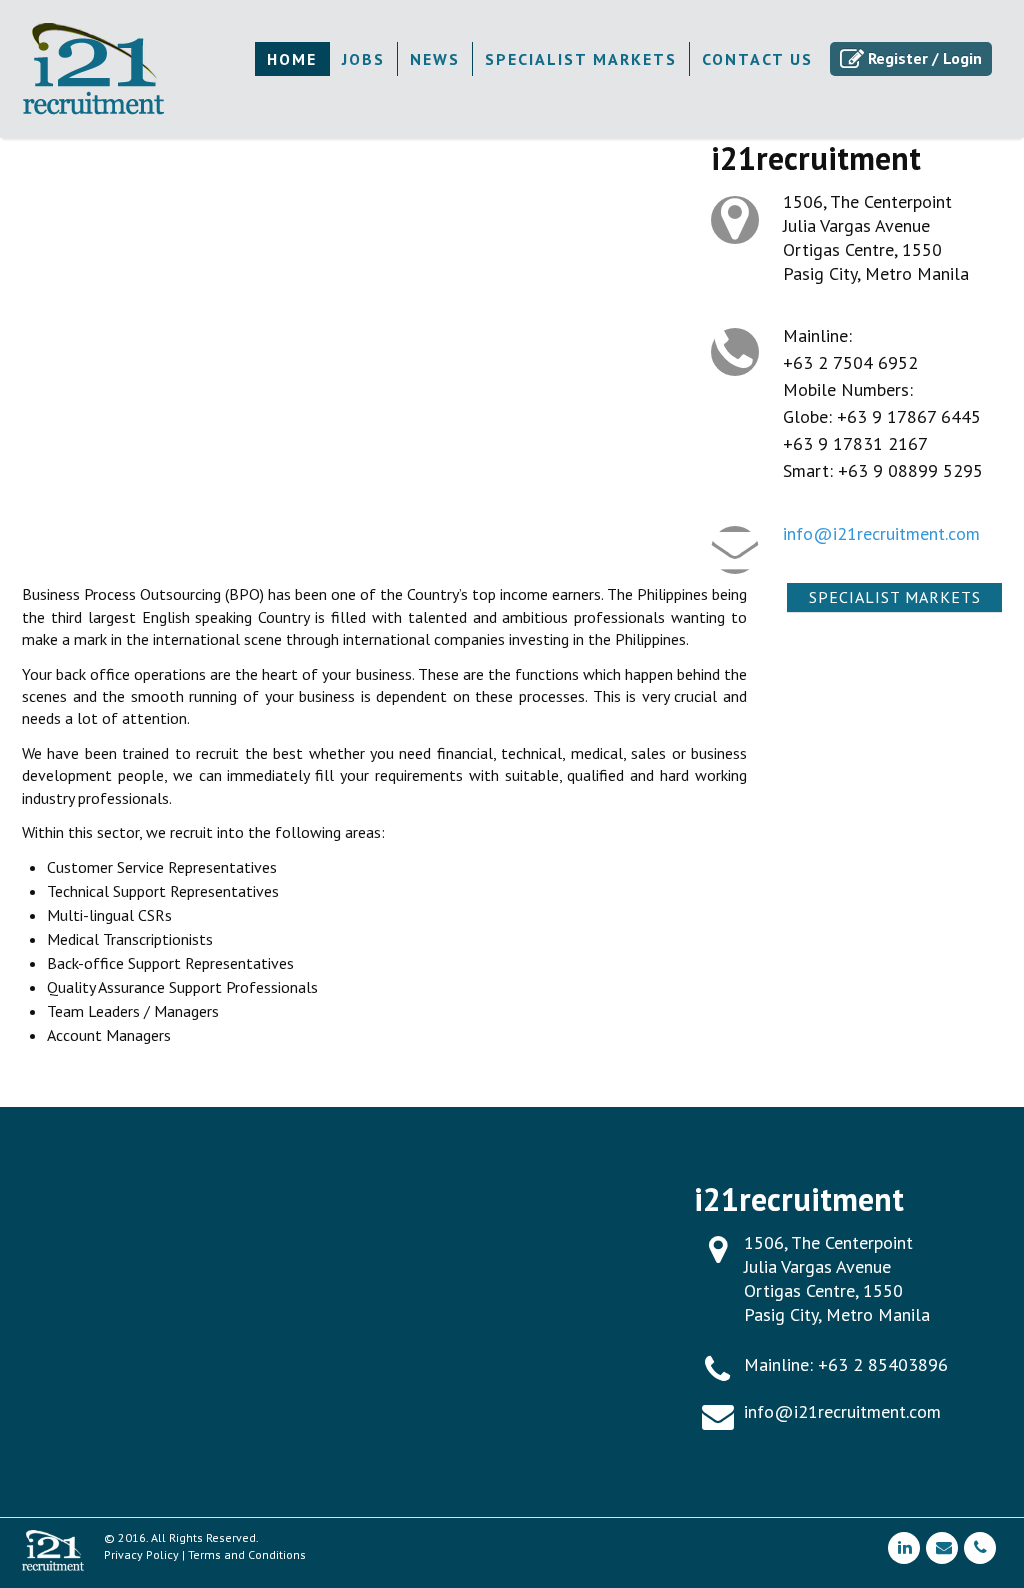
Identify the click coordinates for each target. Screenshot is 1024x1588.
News (435, 59)
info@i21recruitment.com (881, 533)
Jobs (363, 59)
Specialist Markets (581, 59)
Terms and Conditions (247, 1554)
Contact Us (757, 59)
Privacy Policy (141, 1554)
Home (292, 59)
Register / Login (925, 58)
